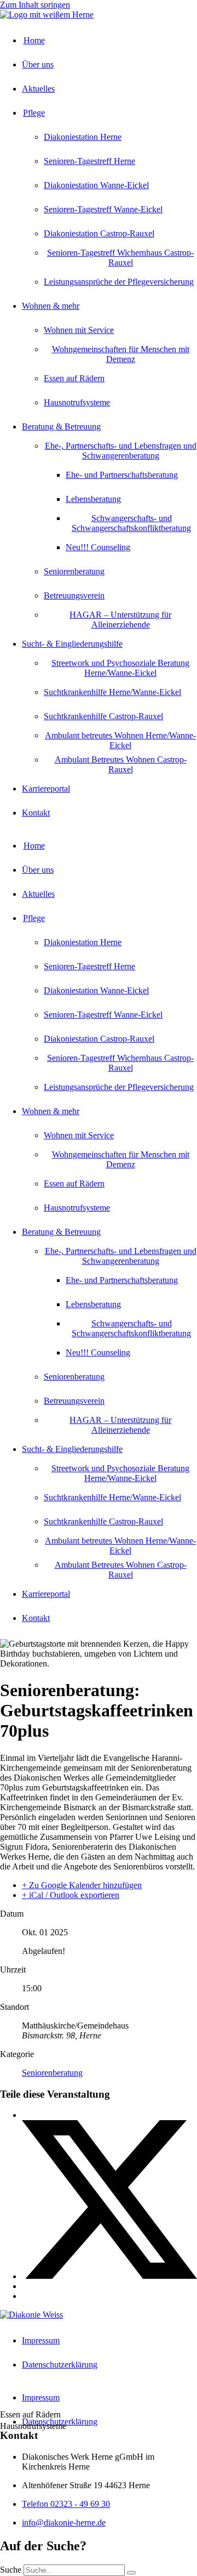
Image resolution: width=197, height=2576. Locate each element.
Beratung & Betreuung (61, 426)
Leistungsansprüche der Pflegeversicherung (119, 282)
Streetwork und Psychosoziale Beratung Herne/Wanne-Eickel (120, 668)
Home (34, 40)
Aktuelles (38, 89)
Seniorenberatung (74, 571)
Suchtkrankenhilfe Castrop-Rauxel (103, 716)
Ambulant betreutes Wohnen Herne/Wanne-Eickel (120, 740)
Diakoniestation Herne (83, 137)
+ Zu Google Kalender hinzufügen (82, 1885)
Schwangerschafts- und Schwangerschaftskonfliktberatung (131, 523)
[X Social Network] (109, 2276)
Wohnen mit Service (79, 330)
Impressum (41, 2340)
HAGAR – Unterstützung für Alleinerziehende (120, 620)
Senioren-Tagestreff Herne (89, 161)
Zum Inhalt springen (35, 5)
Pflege (34, 113)
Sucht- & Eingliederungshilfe (72, 644)
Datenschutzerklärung (60, 2365)
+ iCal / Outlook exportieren (71, 1895)
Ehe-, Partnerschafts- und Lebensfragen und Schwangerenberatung (121, 451)
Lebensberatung (93, 499)
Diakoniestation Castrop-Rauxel (99, 233)
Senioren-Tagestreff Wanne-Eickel (103, 209)
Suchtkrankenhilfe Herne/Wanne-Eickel (112, 692)
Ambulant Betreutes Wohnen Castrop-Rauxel (121, 764)
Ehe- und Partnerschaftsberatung (122, 475)
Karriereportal (46, 789)
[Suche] (131, 2573)
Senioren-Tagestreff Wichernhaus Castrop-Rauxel (120, 258)
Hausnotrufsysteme (77, 402)
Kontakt (36, 813)
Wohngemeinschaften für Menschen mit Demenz (121, 354)
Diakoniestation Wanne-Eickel (96, 185)
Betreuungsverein (74, 595)
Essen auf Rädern (74, 378)
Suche (11, 2570)
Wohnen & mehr (51, 306)
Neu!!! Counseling (98, 547)
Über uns (38, 64)
